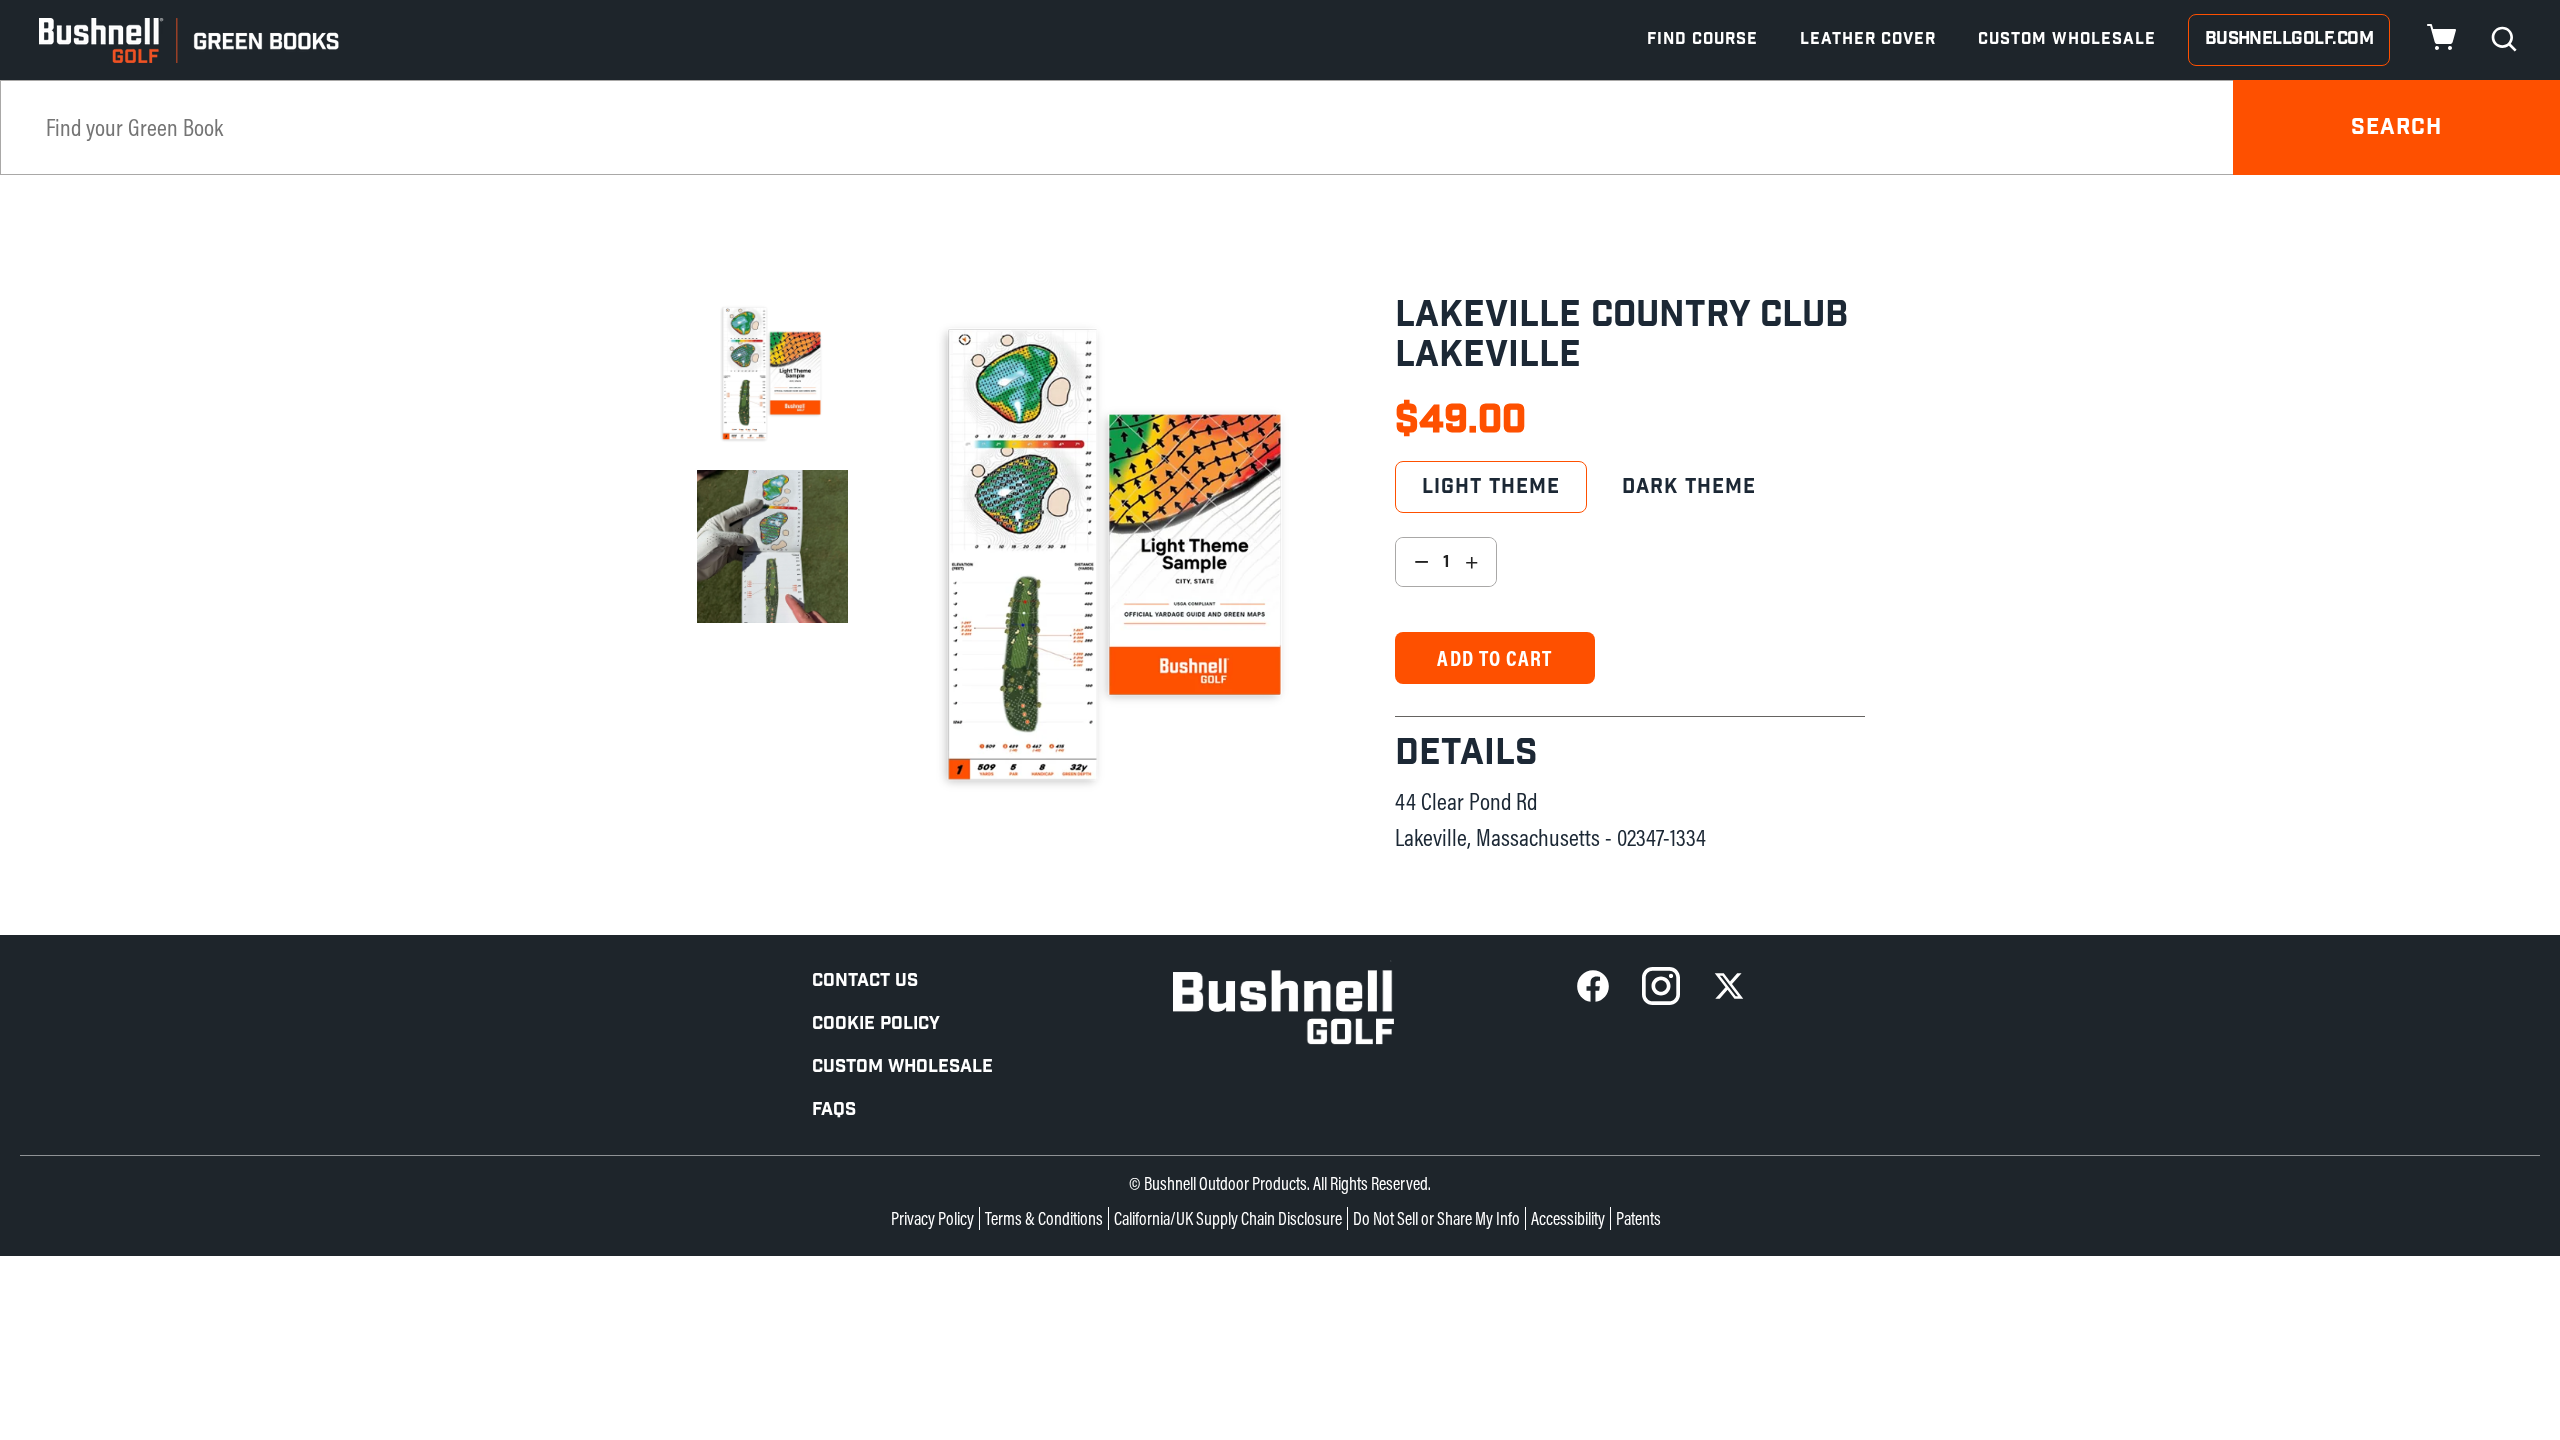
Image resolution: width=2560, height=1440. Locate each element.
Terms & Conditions (1044, 1218)
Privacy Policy (932, 1218)
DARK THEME (1689, 487)
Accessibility (1568, 1218)
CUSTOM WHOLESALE (902, 1066)
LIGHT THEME (1491, 487)
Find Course (1702, 39)
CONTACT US (865, 980)
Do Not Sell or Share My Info (1436, 1218)
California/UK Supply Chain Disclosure (1228, 1218)
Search (2397, 127)
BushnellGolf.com (2289, 38)
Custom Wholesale (2067, 39)
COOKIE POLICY (876, 1023)
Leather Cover (1868, 39)
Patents (1638, 1218)
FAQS (834, 1109)
